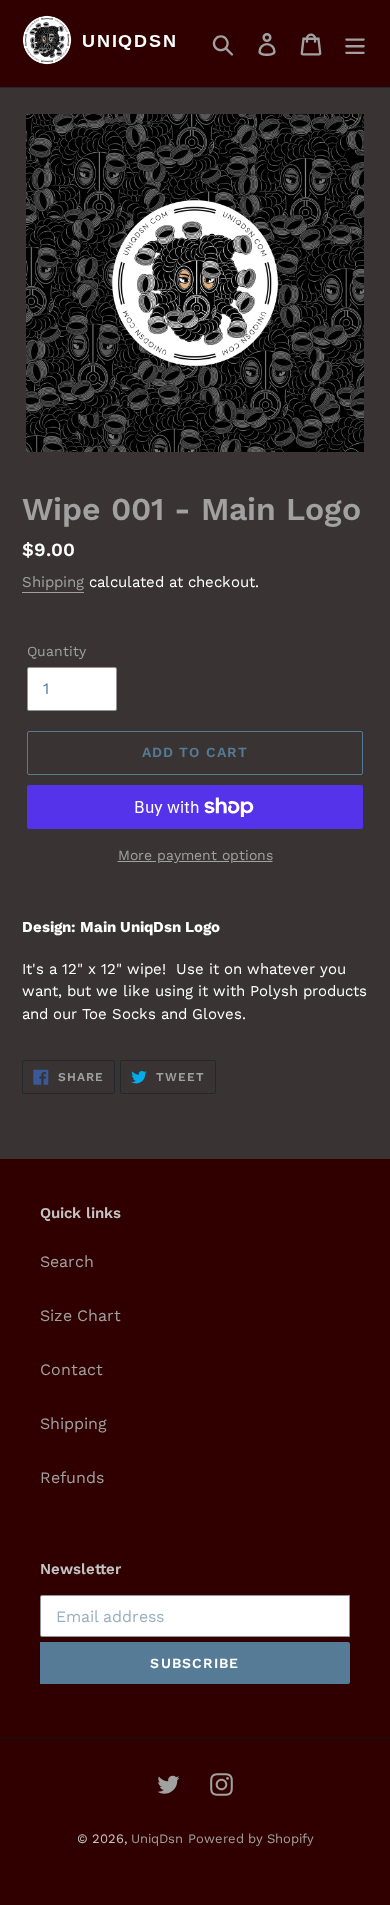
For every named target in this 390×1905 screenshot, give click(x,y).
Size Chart (80, 1315)
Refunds (72, 1477)
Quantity (56, 651)
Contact (71, 1369)
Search (67, 1261)
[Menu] (355, 43)
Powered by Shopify (251, 1838)
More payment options (195, 855)
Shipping (53, 582)
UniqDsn (157, 1838)
